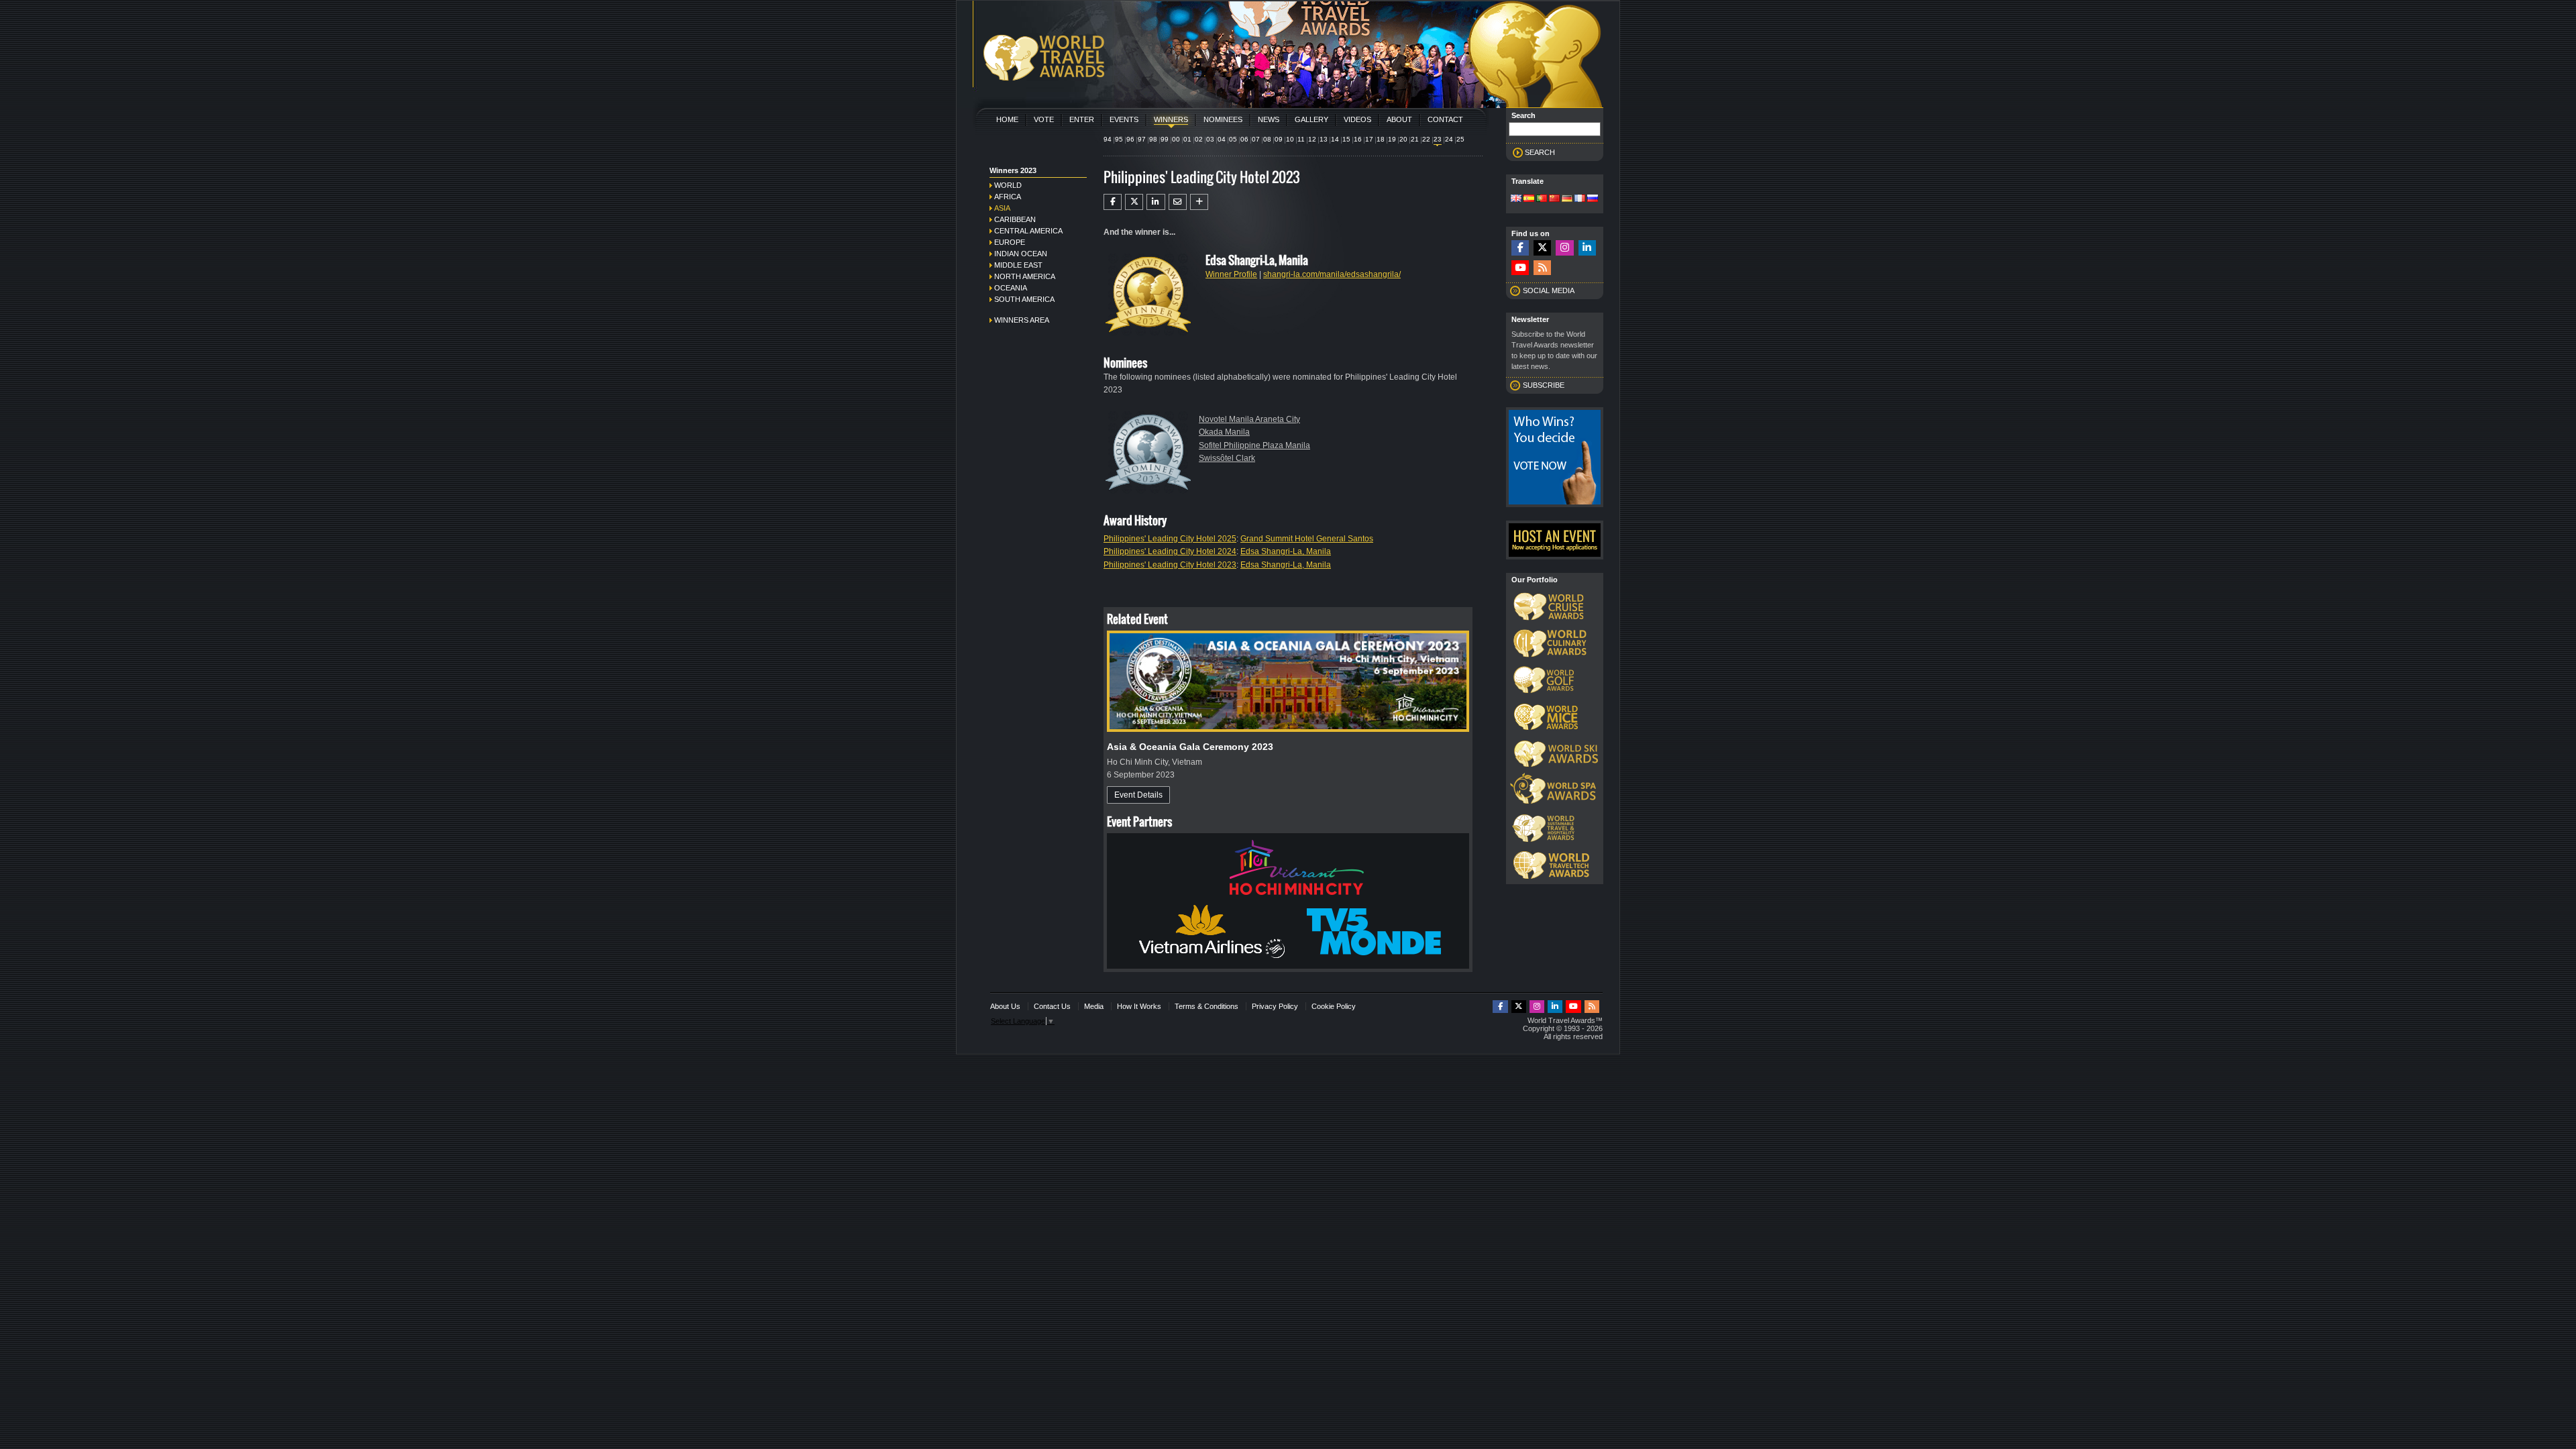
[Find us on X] (1542, 248)
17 (1369, 139)
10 (1290, 139)
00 (1176, 139)
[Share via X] (1134, 202)
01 (1187, 139)
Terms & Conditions (1206, 1006)
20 (1403, 139)
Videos (1357, 119)
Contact (1445, 119)
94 (1108, 139)
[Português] (1542, 199)
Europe (1010, 242)
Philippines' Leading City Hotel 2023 (1170, 565)
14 (1335, 139)
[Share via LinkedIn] (1156, 202)
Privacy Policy (1275, 1006)
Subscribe (1544, 385)
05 (1233, 139)
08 (1267, 139)
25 (1460, 139)
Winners (1171, 119)
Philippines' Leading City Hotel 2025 (1170, 539)
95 (1119, 139)
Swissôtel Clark (1227, 458)
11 (1301, 139)
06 (1244, 139)
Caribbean (1015, 219)
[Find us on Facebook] (1520, 248)
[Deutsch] (1567, 199)
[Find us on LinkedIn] (1587, 248)
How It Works (1139, 1006)
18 (1381, 139)
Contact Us (1052, 1006)
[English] (1516, 199)
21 (1415, 139)
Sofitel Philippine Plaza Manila (1254, 445)
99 (1165, 139)
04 (1222, 139)
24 (1449, 139)
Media (1094, 1006)
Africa (1008, 197)
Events (1124, 119)
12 (1312, 139)
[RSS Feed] (1542, 268)
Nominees (1223, 119)
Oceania (1011, 288)
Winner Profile (1231, 274)
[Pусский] (1593, 199)
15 (1346, 139)
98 (1153, 139)
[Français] (1580, 199)
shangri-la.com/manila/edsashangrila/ (1332, 274)
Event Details (1138, 795)
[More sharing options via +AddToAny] (1199, 202)
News (1269, 119)
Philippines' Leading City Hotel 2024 (1170, 551)
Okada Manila (1224, 432)
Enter (1082, 119)
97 (1142, 139)
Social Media (1549, 290)
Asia (1002, 208)
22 (1426, 139)
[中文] (1554, 199)
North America (1025, 276)
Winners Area (1022, 320)
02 (1199, 139)
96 (1130, 139)
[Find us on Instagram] (1564, 248)
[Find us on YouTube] (1520, 268)
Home (1007, 119)
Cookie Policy (1334, 1006)
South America (1024, 299)
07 (1256, 139)
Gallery (1311, 119)
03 (1210, 139)
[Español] (1529, 199)
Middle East (1018, 265)
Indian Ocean (1021, 254)
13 (1324, 139)
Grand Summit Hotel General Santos (1307, 539)
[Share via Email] (1178, 202)
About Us (1005, 1006)
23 (1438, 139)
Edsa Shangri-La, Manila (1286, 551)
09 (1279, 139)
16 (1358, 139)
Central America (1028, 231)
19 (1392, 139)
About (1399, 119)
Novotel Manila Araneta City (1249, 419)
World (1008, 185)
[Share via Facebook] (1113, 202)
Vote (1044, 119)
